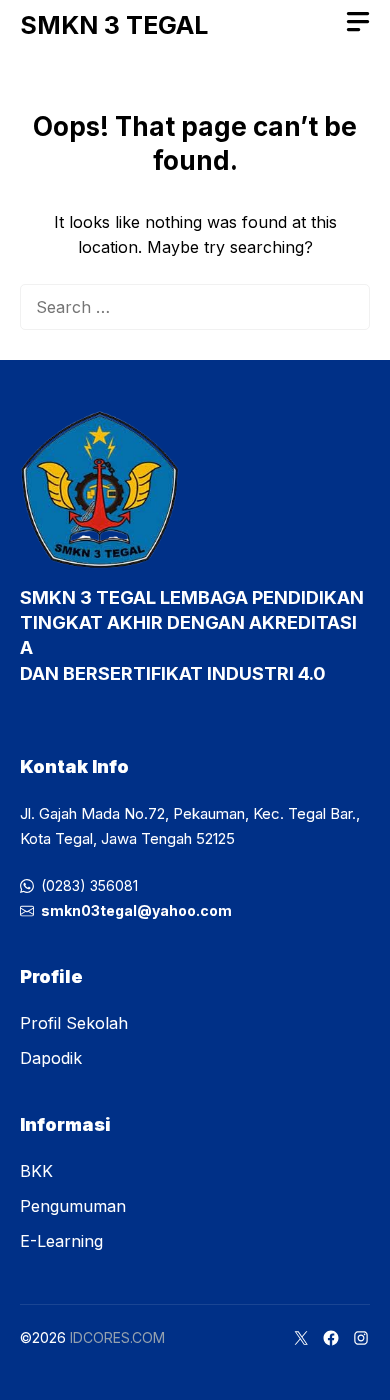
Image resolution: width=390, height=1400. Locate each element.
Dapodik (51, 1058)
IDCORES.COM (117, 1337)
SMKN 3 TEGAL (114, 25)
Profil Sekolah (74, 1023)
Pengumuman (73, 1206)
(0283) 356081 (89, 885)
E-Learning (61, 1241)
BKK (36, 1171)
